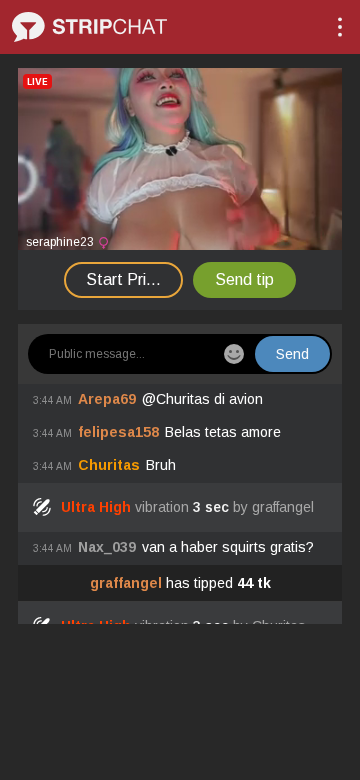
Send (292, 354)
